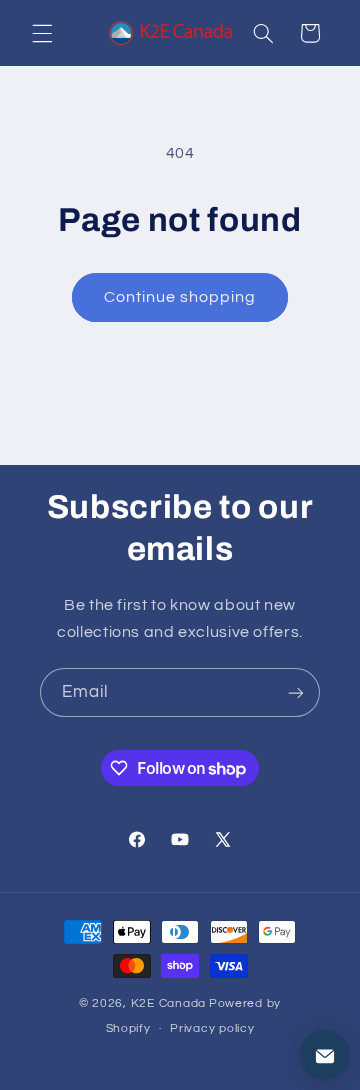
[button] (42, 33)
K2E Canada (168, 1003)
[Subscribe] (296, 692)
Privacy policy (212, 1028)
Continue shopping (180, 297)
